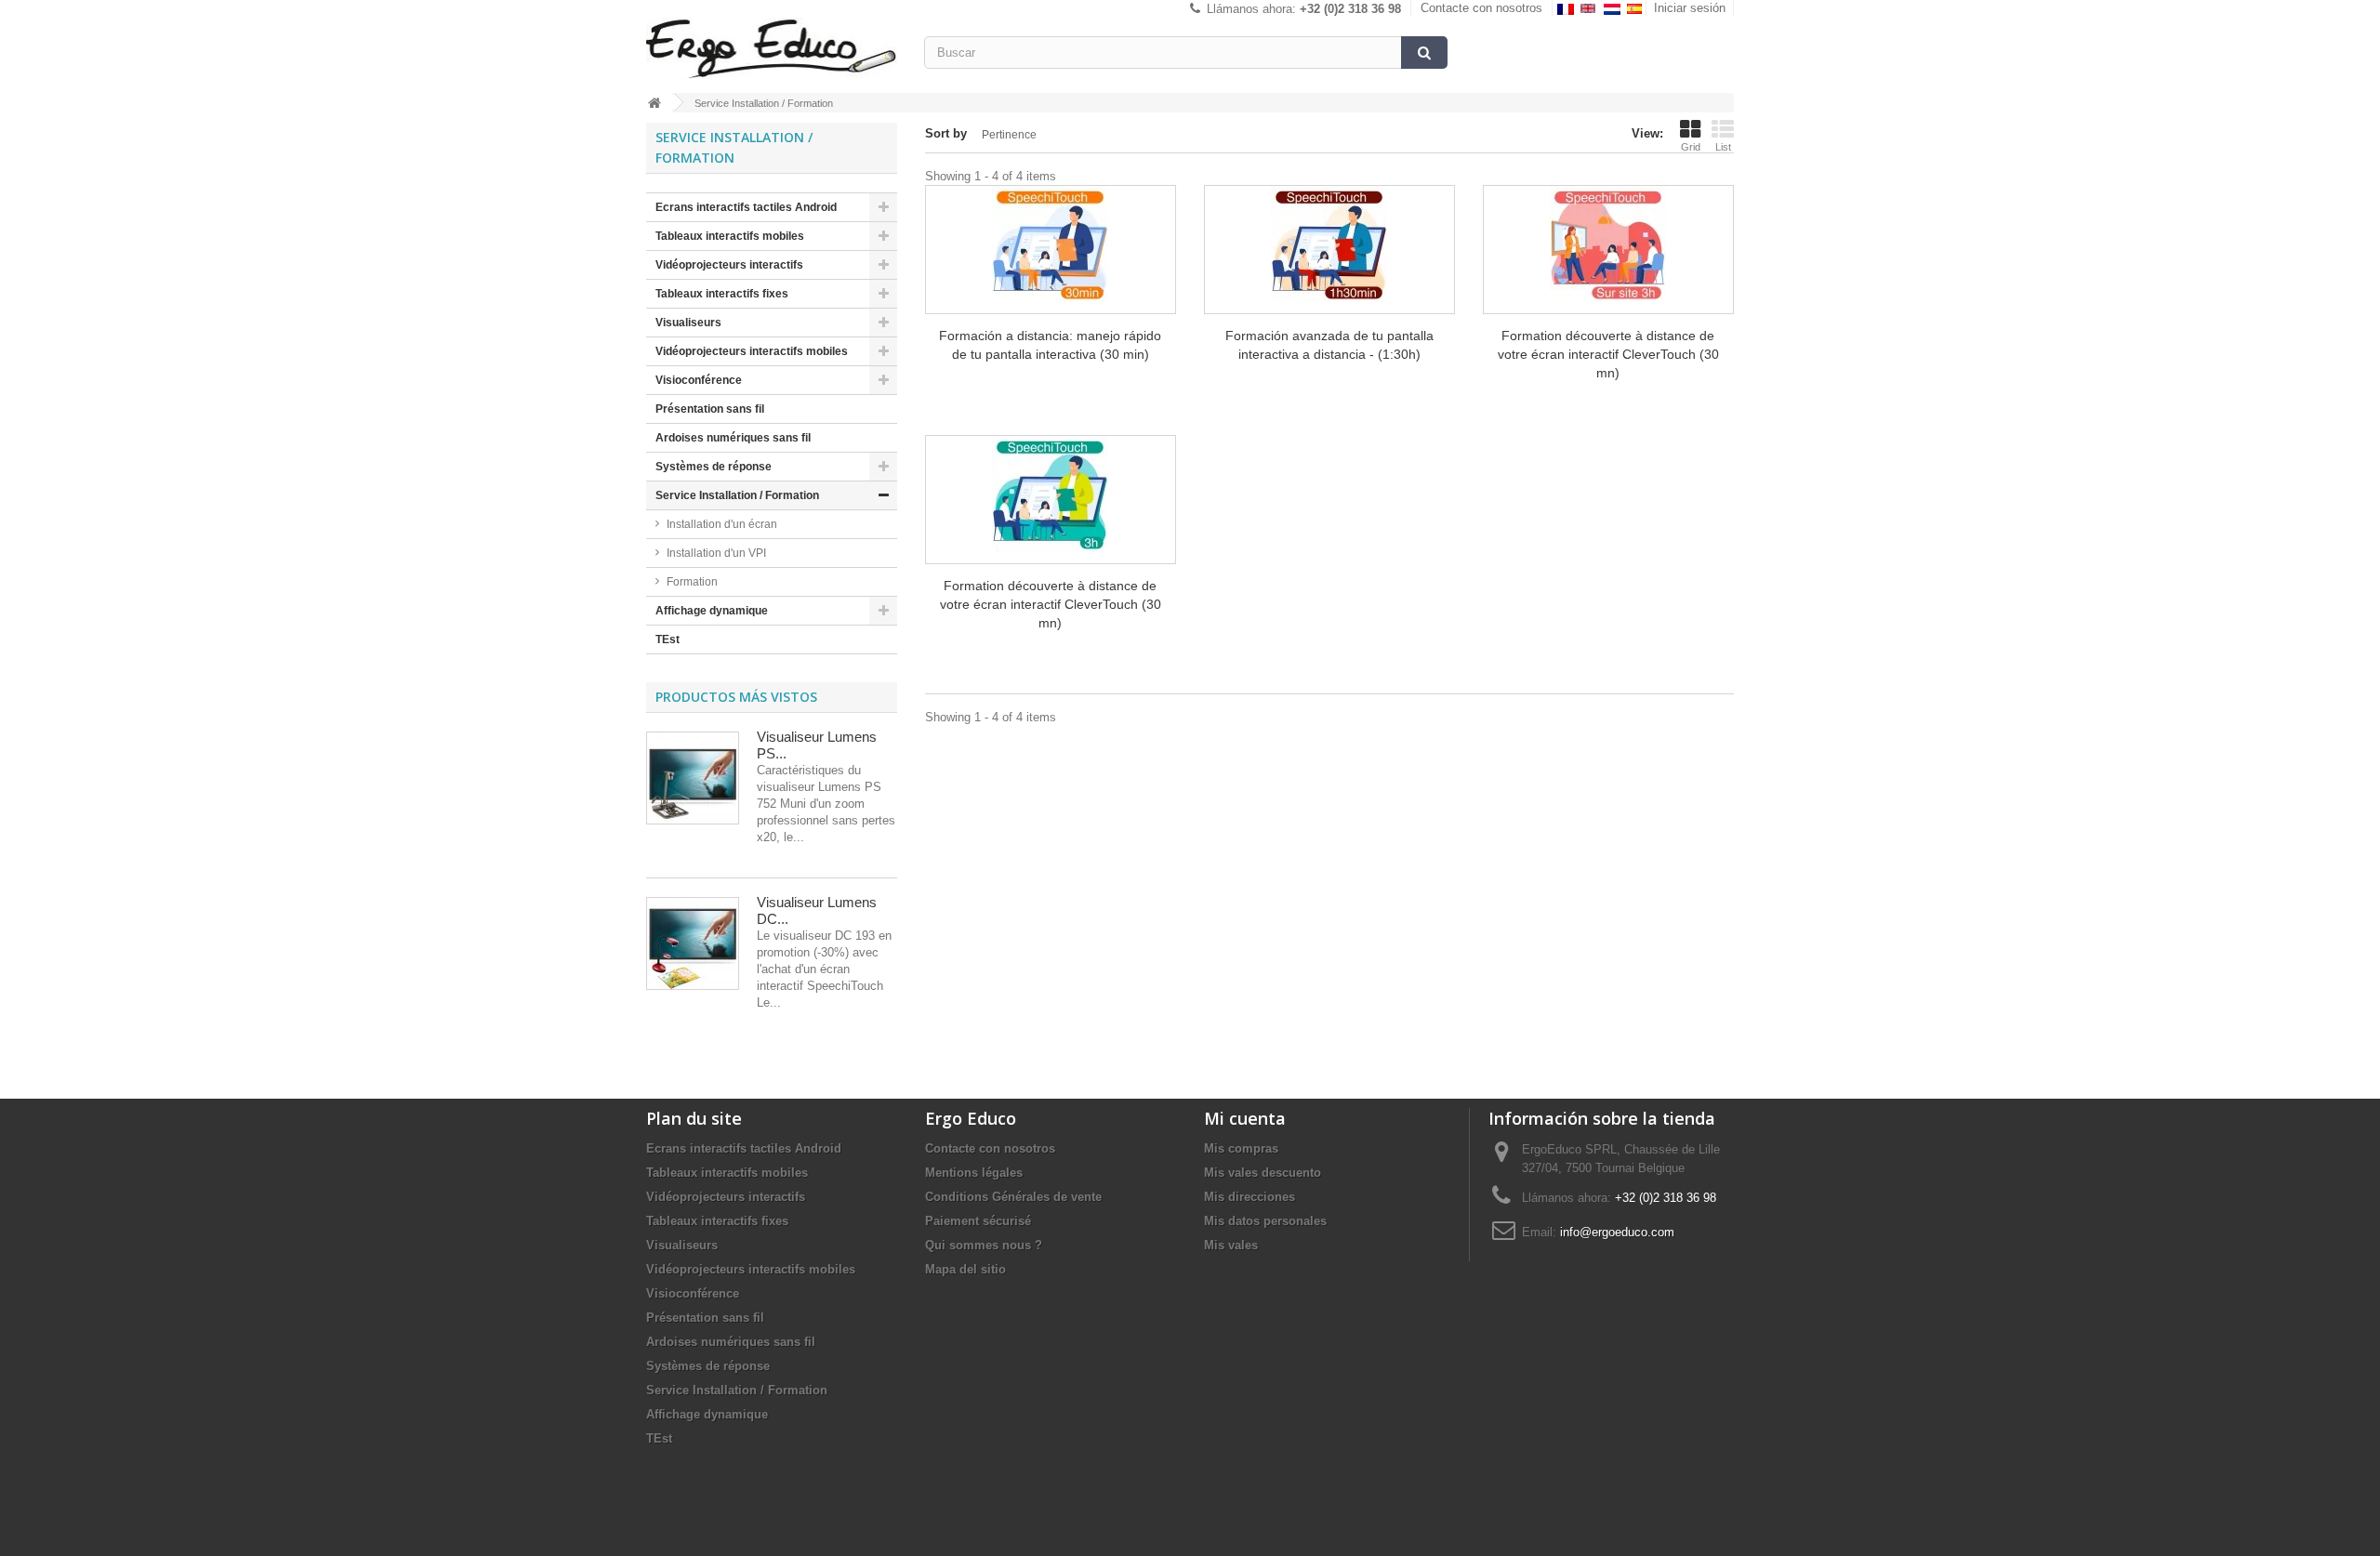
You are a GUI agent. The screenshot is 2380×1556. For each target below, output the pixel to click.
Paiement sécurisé (978, 1221)
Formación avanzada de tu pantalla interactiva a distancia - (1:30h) (1329, 345)
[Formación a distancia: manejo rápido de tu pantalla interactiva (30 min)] (1051, 244)
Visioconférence (699, 380)
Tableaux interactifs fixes (722, 294)
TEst (668, 640)
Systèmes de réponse (714, 467)
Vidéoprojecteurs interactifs (729, 265)
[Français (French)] (1567, 8)
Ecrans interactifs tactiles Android (746, 207)
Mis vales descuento (1263, 1173)
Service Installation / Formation (737, 495)
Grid (1691, 147)
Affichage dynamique (712, 611)
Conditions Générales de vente (1013, 1197)
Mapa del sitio (965, 1269)
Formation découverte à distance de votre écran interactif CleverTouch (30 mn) (1608, 354)
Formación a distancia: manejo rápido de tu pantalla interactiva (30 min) (1050, 345)
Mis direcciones (1249, 1197)
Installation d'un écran (722, 524)
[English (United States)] (1590, 8)
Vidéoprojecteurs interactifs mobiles (752, 351)
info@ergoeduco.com (1617, 1232)
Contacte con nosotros (1481, 8)
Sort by (946, 133)
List (1723, 147)
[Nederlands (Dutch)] (1613, 8)
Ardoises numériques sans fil (733, 438)
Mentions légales (974, 1173)
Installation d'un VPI (716, 553)
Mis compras (1241, 1148)
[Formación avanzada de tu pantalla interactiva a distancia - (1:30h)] (1329, 244)
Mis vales (1231, 1245)
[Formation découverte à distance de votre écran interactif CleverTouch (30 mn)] (1608, 244)
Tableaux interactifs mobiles (730, 236)
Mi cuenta (1245, 1118)
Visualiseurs (688, 323)
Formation (692, 582)
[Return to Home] (654, 103)
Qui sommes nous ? (984, 1245)
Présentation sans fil (710, 409)
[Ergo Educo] (772, 48)
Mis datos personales (1265, 1221)
